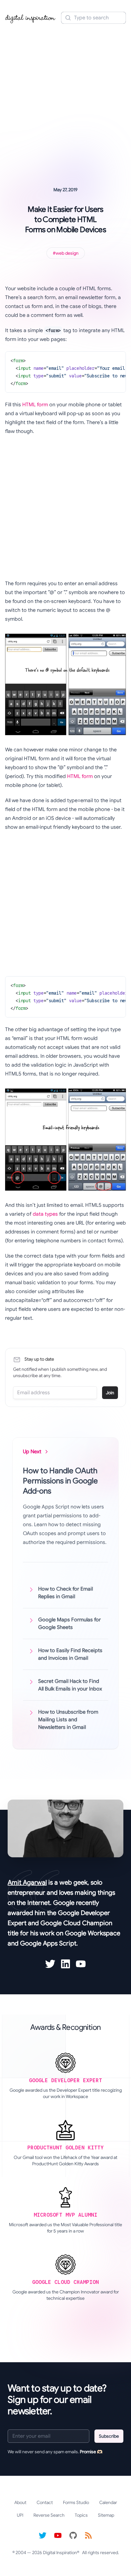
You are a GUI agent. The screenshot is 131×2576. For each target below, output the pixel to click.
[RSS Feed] (88, 2535)
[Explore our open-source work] (73, 2535)
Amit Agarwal (27, 1883)
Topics (81, 2515)
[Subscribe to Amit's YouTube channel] (81, 1964)
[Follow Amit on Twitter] (50, 1964)
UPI (20, 2515)
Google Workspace (93, 1933)
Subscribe (109, 2436)
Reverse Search (49, 2515)
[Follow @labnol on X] (43, 2535)
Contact (45, 2502)
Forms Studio (76, 2502)
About (20, 2502)
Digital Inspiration (60, 2553)
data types (45, 1214)
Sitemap (106, 2515)
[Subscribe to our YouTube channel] (58, 2535)
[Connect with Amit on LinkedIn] (65, 1964)
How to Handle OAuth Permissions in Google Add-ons (60, 1481)
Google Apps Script (48, 1943)
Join (110, 1393)
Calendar (108, 2502)
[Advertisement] (65, 96)
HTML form (35, 405)
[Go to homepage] (31, 18)
